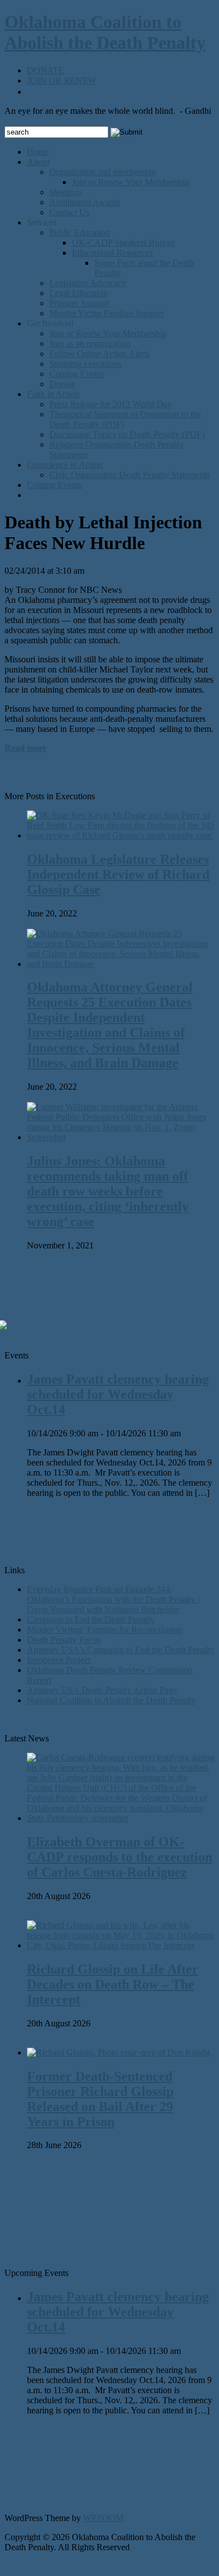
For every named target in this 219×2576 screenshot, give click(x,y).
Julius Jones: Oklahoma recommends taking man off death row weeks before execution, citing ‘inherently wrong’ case (108, 1191)
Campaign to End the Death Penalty (91, 1619)
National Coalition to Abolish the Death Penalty (111, 1700)
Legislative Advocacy (88, 283)
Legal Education (79, 293)
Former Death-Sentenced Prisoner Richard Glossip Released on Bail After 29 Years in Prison (100, 2099)
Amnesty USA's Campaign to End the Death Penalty (121, 1650)
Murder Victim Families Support (107, 313)
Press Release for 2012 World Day (111, 404)
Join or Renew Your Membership (131, 182)
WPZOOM (103, 2518)
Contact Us (69, 212)
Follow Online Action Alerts (100, 354)
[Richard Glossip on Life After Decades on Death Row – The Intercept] (121, 1945)
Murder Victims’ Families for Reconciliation (105, 1630)
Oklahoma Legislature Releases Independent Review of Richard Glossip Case (118, 874)
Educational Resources (112, 253)
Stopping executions (85, 364)
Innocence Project (59, 1660)
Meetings (66, 192)
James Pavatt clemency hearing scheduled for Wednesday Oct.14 (118, 1394)
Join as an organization (90, 344)
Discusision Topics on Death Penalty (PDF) (127, 434)
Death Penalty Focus (64, 1640)
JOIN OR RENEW (62, 80)
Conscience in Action (65, 465)
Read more (26, 748)
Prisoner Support (79, 303)
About (38, 162)
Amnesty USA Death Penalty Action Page (102, 1690)
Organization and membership (103, 172)
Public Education (80, 232)
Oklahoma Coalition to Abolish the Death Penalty (105, 32)
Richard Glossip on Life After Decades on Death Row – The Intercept (113, 1984)
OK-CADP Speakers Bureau (123, 243)
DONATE (45, 70)
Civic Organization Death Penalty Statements (129, 475)
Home (38, 152)
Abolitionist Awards (85, 202)
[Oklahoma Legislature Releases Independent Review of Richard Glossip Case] (121, 835)
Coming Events (77, 374)
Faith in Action (53, 394)
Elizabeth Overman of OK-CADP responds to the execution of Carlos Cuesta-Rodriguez (120, 1857)
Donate (62, 384)
